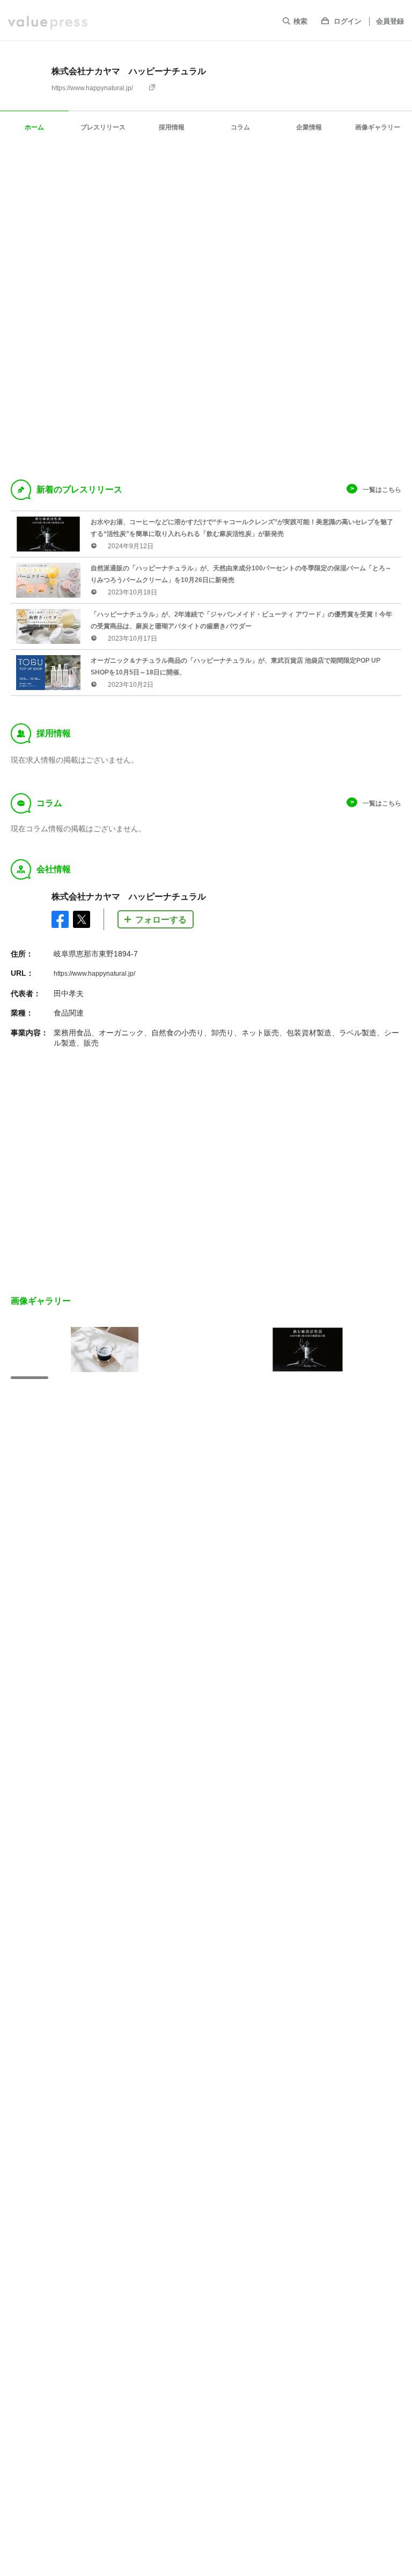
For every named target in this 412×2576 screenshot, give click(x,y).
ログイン (348, 21)
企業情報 (309, 127)
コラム (240, 127)
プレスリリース (103, 127)
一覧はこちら (382, 490)
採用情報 (172, 127)
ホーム (34, 127)
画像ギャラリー (378, 127)
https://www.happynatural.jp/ (92, 88)
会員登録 (390, 21)
